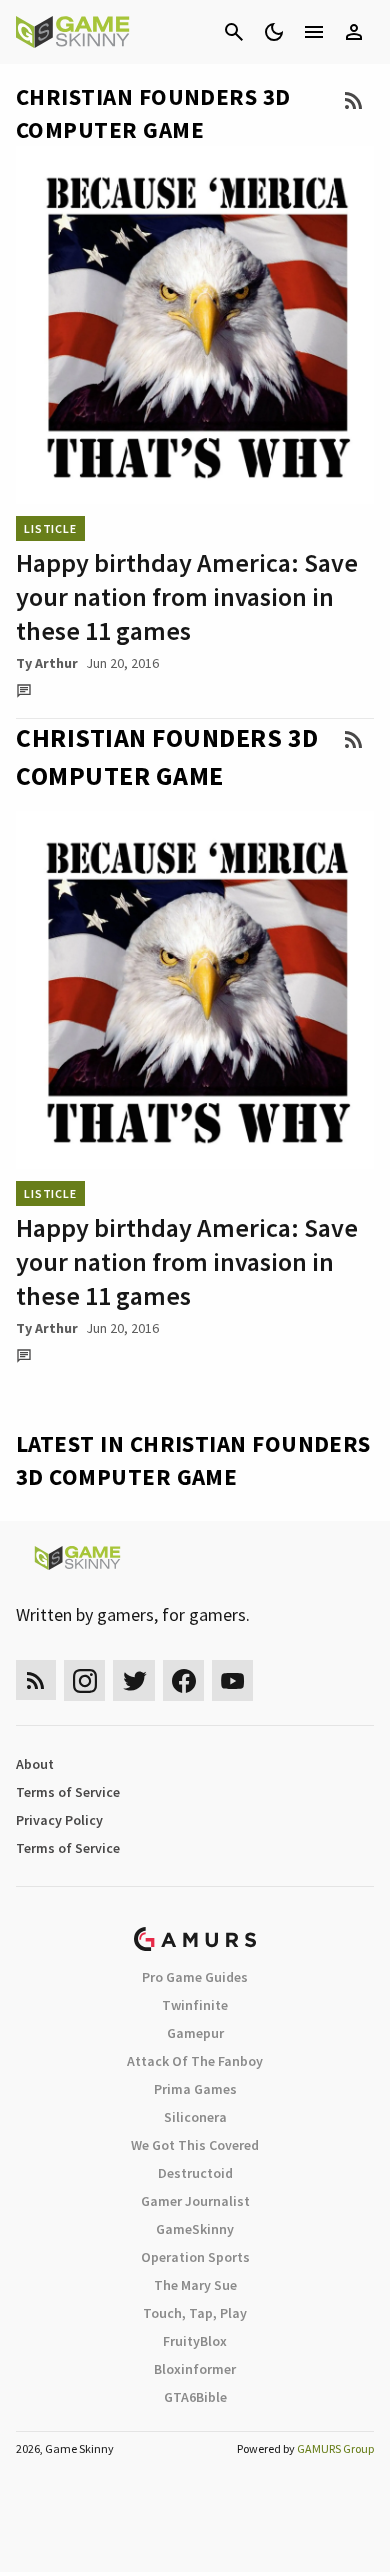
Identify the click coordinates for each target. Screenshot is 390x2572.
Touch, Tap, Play (195, 2313)
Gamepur (195, 2033)
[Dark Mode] (274, 32)
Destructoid (195, 2173)
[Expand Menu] (314, 32)
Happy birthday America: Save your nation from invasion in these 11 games (187, 596)
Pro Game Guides (195, 1977)
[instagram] (84, 1680)
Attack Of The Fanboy (195, 2061)
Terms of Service (68, 1792)
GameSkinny (195, 2229)
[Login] (354, 32)
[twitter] (134, 1680)
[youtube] (233, 1680)
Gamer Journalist (195, 2201)
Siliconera (195, 2117)
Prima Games (195, 2089)
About (35, 1764)
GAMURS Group (335, 2448)
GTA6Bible (195, 2397)
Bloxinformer (195, 2369)
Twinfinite (195, 2005)
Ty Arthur (47, 663)
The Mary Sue (195, 2285)
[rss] (36, 1680)
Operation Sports (195, 2257)
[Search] (234, 32)
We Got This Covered (195, 2145)
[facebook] (183, 1680)
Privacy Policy (59, 1820)
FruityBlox (195, 2341)
